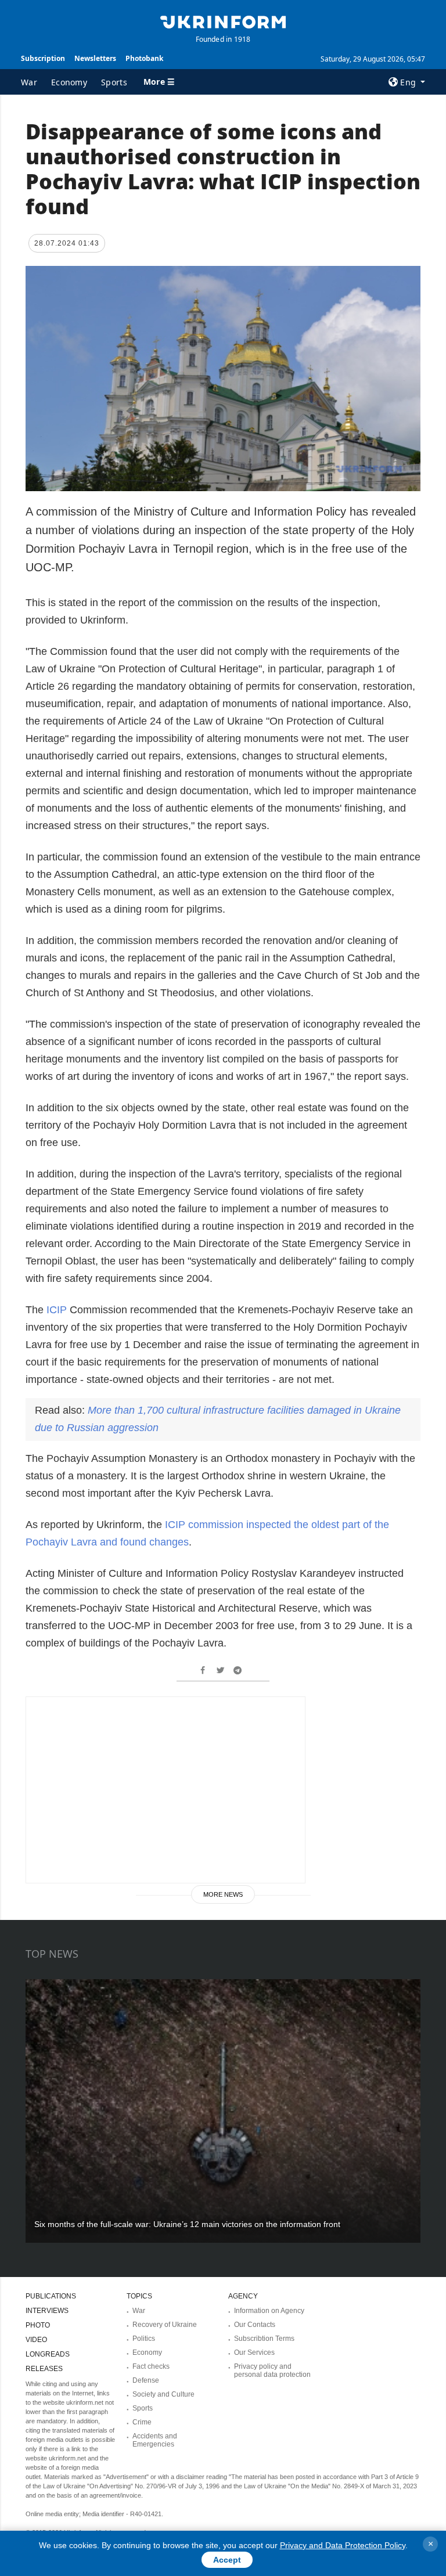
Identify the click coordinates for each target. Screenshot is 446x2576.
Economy (69, 82)
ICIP (55, 1310)
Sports (114, 82)
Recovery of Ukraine (165, 2325)
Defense (146, 2380)
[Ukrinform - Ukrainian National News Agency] (223, 21)
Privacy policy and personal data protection (272, 2370)
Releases (44, 2369)
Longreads (48, 2354)
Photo (38, 2325)
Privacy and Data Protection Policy (343, 2545)
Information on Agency (269, 2311)
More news (223, 1894)
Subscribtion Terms (264, 2339)
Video (36, 2340)
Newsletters (95, 58)
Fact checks (151, 2366)
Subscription (43, 58)
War (29, 82)
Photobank (144, 58)
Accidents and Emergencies (155, 2440)
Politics (144, 2339)
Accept (227, 2560)
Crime (142, 2422)
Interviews (47, 2311)
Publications (51, 2296)
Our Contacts (255, 2325)
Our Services (254, 2352)
